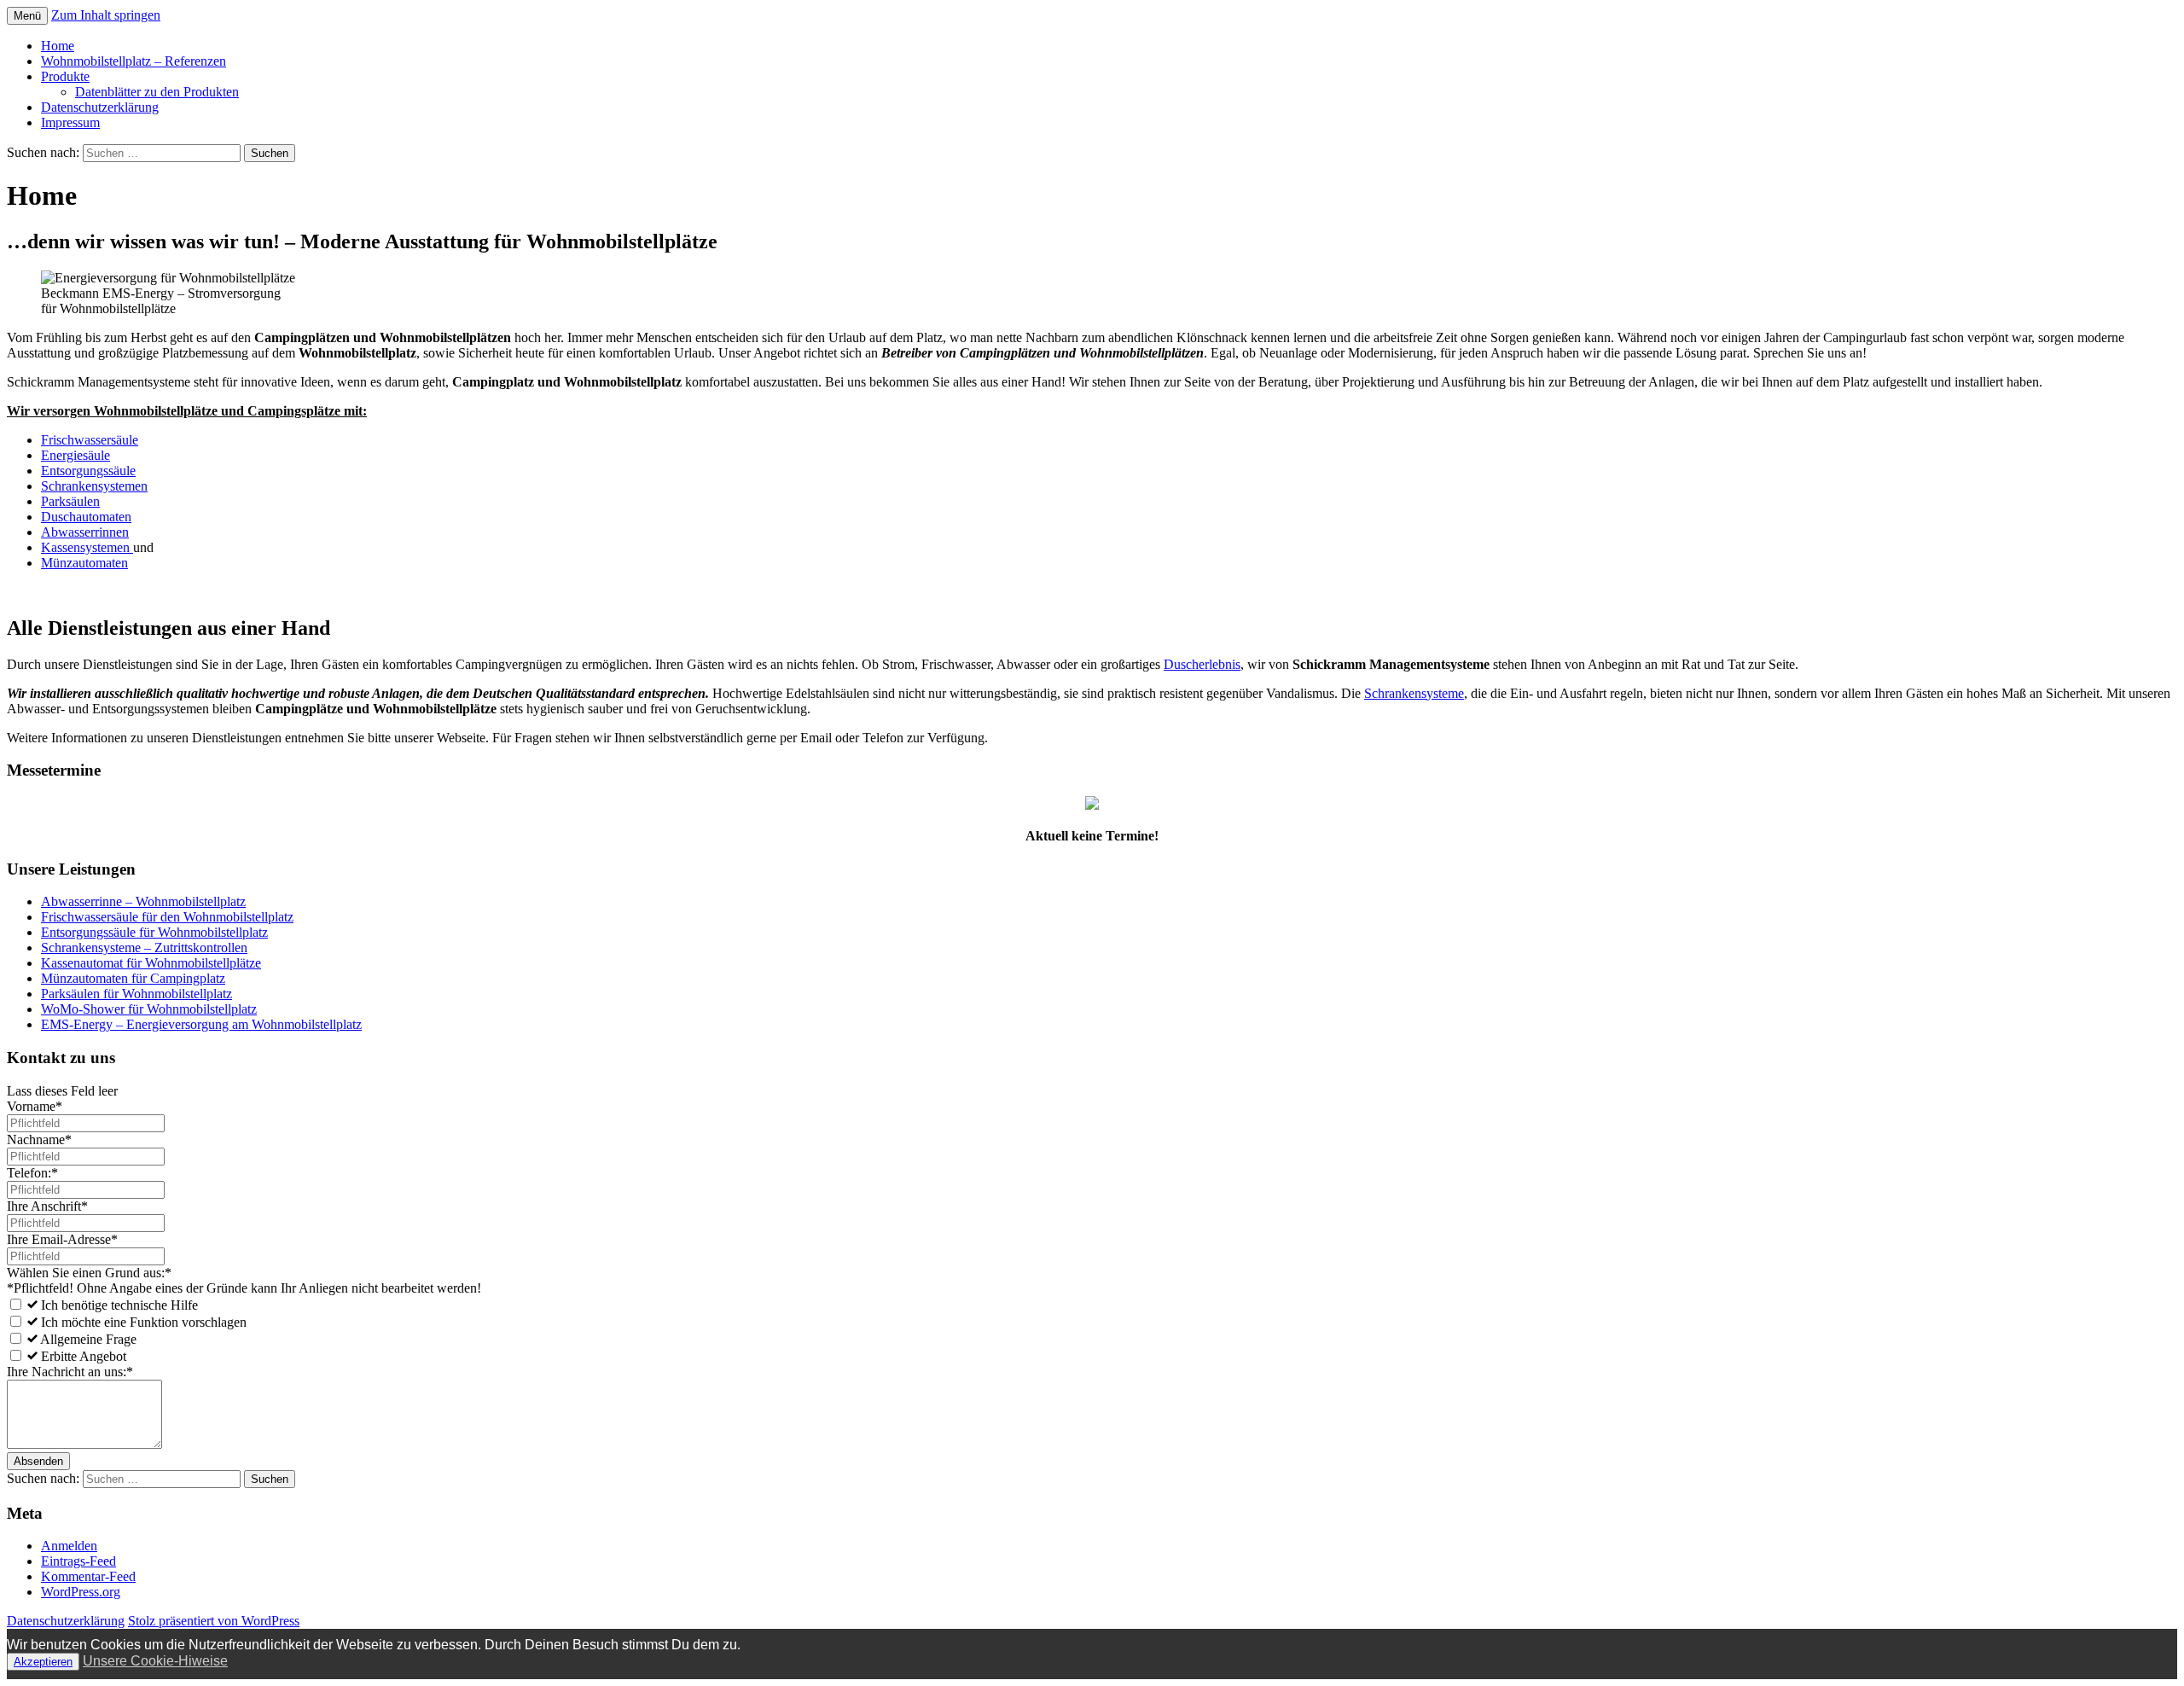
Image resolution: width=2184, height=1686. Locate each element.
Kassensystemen (87, 547)
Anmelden (69, 1546)
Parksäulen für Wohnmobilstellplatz (136, 994)
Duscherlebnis (1202, 664)
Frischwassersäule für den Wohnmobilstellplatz (167, 917)
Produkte (65, 76)
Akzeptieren (43, 1662)
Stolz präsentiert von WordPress (214, 1621)
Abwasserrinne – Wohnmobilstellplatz (143, 901)
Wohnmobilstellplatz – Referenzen (134, 61)
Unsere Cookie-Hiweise (155, 1661)
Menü (27, 16)
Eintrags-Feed (78, 1561)
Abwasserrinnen (85, 532)
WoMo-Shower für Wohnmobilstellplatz (149, 1009)
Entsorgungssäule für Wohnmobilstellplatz (154, 932)
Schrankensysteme (1414, 693)
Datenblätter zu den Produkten (157, 92)
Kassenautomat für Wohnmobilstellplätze (151, 963)
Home (58, 46)
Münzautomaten (84, 563)
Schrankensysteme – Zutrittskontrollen (144, 948)
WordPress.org (81, 1592)
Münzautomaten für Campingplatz (133, 978)
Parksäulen (70, 501)
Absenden (38, 1461)
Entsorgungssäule (88, 471)
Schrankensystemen (94, 486)
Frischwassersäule (90, 440)
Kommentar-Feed (88, 1576)
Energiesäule (76, 455)
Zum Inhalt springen (106, 15)
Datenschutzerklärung (100, 107)
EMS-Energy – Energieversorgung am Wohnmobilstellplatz (201, 1024)
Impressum (70, 122)
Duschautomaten (86, 517)
